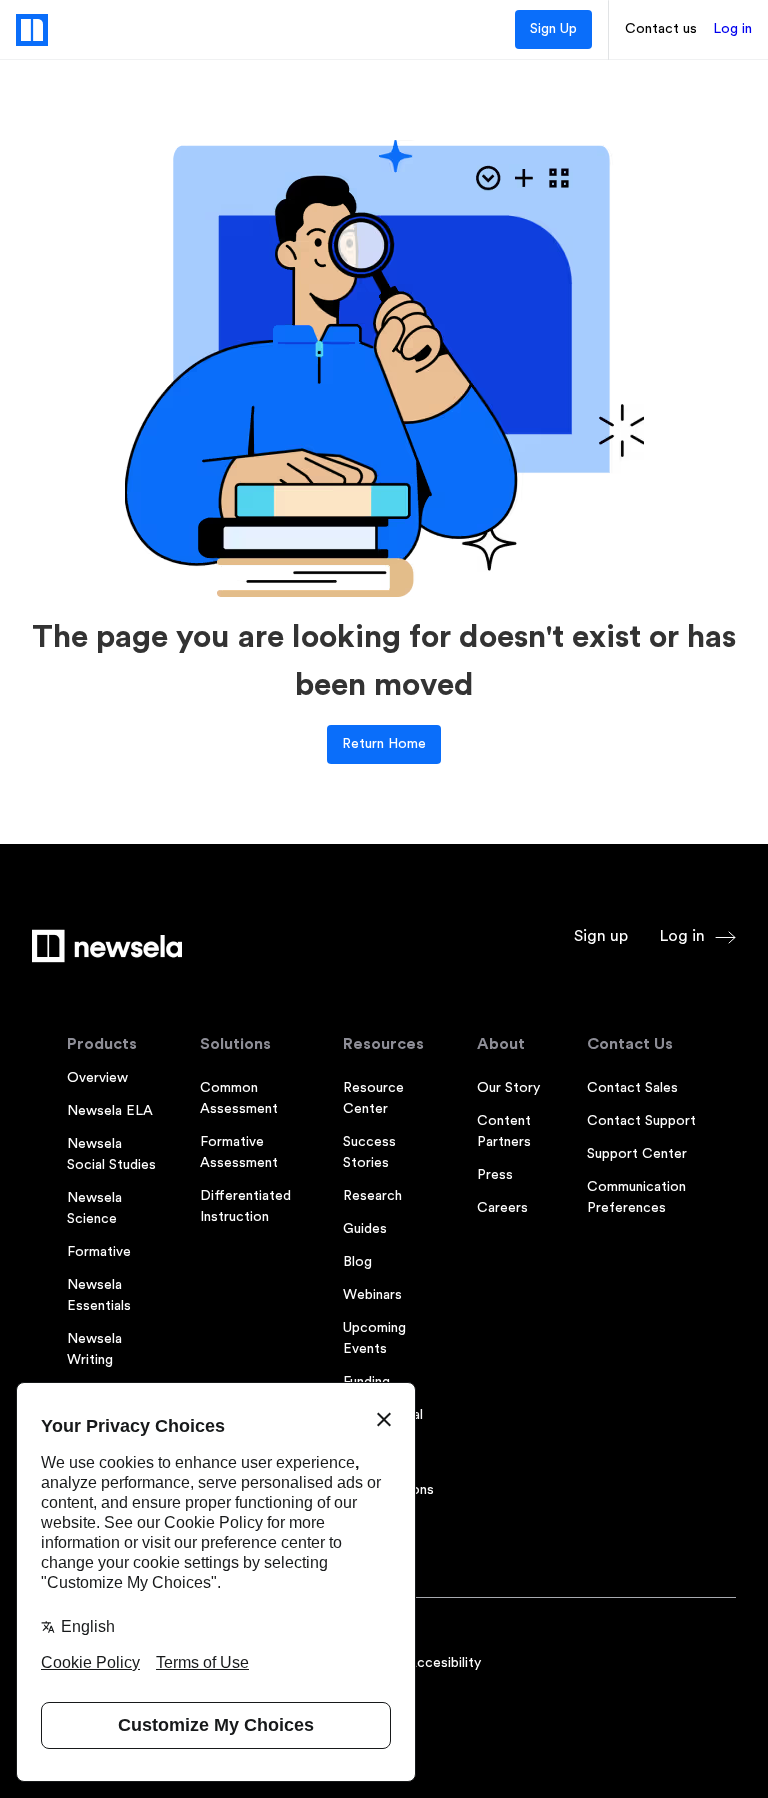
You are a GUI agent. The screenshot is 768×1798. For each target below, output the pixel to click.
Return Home (384, 744)
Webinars (372, 1295)
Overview (97, 1078)
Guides (365, 1229)
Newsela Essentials (99, 1295)
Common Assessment (239, 1098)
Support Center (637, 1154)
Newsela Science (94, 1208)
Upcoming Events (374, 1338)
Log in (732, 29)
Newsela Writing (94, 1349)
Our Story (508, 1088)
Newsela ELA (110, 1111)
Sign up (601, 936)
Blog (357, 1262)
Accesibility (444, 1663)
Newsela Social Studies (111, 1154)
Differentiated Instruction (245, 1206)
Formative (99, 1252)
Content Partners (504, 1131)
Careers (502, 1208)
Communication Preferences (636, 1197)
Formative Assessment (239, 1152)
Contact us (661, 29)
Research (372, 1196)
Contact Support (641, 1121)
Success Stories (369, 1152)
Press (495, 1175)
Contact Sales (632, 1088)
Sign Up (553, 29)
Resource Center (373, 1098)
